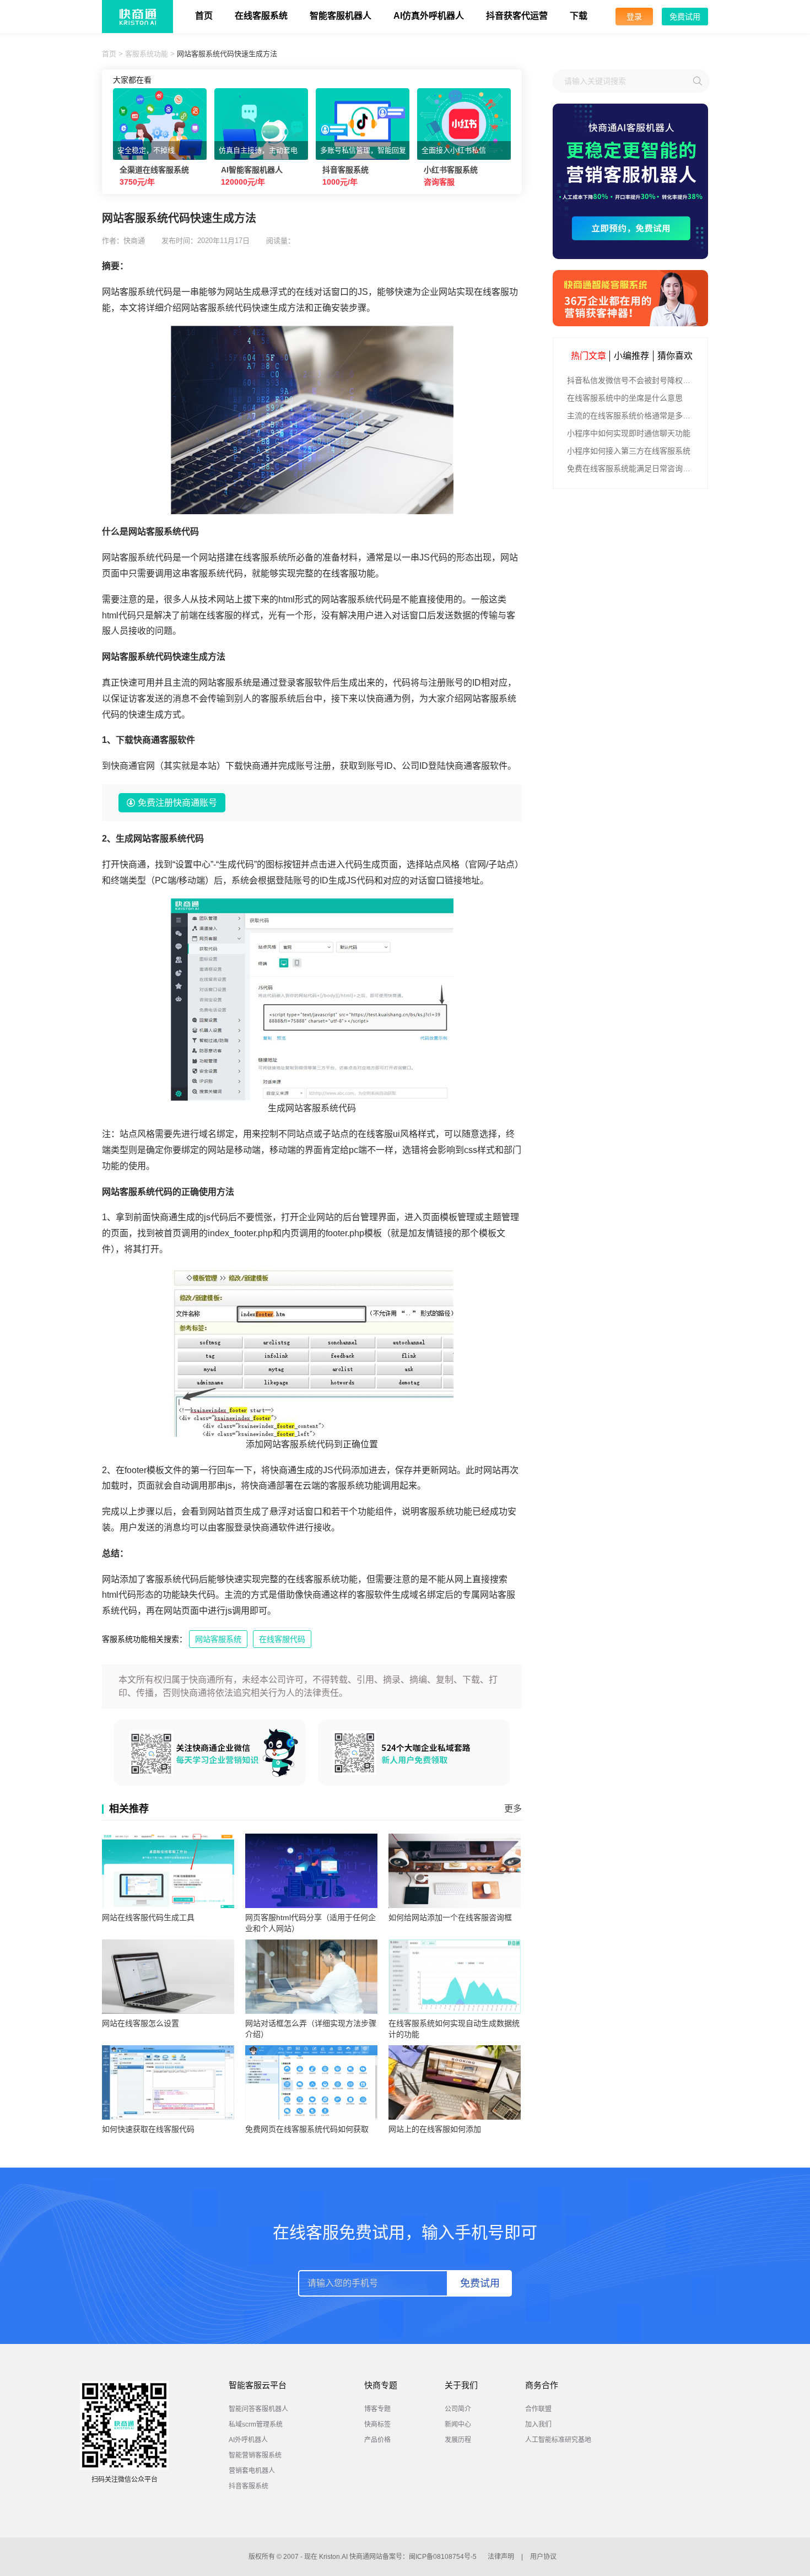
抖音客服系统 (249, 2486)
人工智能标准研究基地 (558, 2440)
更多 (513, 1809)
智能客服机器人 (341, 16)
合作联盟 (538, 2409)
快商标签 (377, 2424)
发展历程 (458, 2440)
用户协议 (543, 2557)
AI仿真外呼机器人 (429, 16)
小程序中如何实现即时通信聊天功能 (629, 433)
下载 (579, 16)
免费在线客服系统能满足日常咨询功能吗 (632, 468)
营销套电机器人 (252, 2471)
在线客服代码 (282, 1639)
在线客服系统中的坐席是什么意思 (625, 398)
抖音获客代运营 (517, 16)
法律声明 (501, 2557)
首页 (204, 16)
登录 (634, 17)
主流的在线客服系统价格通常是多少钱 (632, 416)
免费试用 (685, 17)
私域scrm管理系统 (256, 2424)
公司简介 (458, 2409)
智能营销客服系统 (255, 2455)
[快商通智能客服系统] (630, 298)
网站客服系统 (218, 1639)
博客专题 (377, 2409)
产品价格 (377, 2440)
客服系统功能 (147, 54)
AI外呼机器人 (248, 2440)
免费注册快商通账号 (177, 803)
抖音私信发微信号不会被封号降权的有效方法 (632, 380)
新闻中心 (458, 2424)
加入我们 (538, 2424)
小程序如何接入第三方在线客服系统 (629, 451)
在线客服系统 (261, 16)
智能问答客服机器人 (258, 2409)
